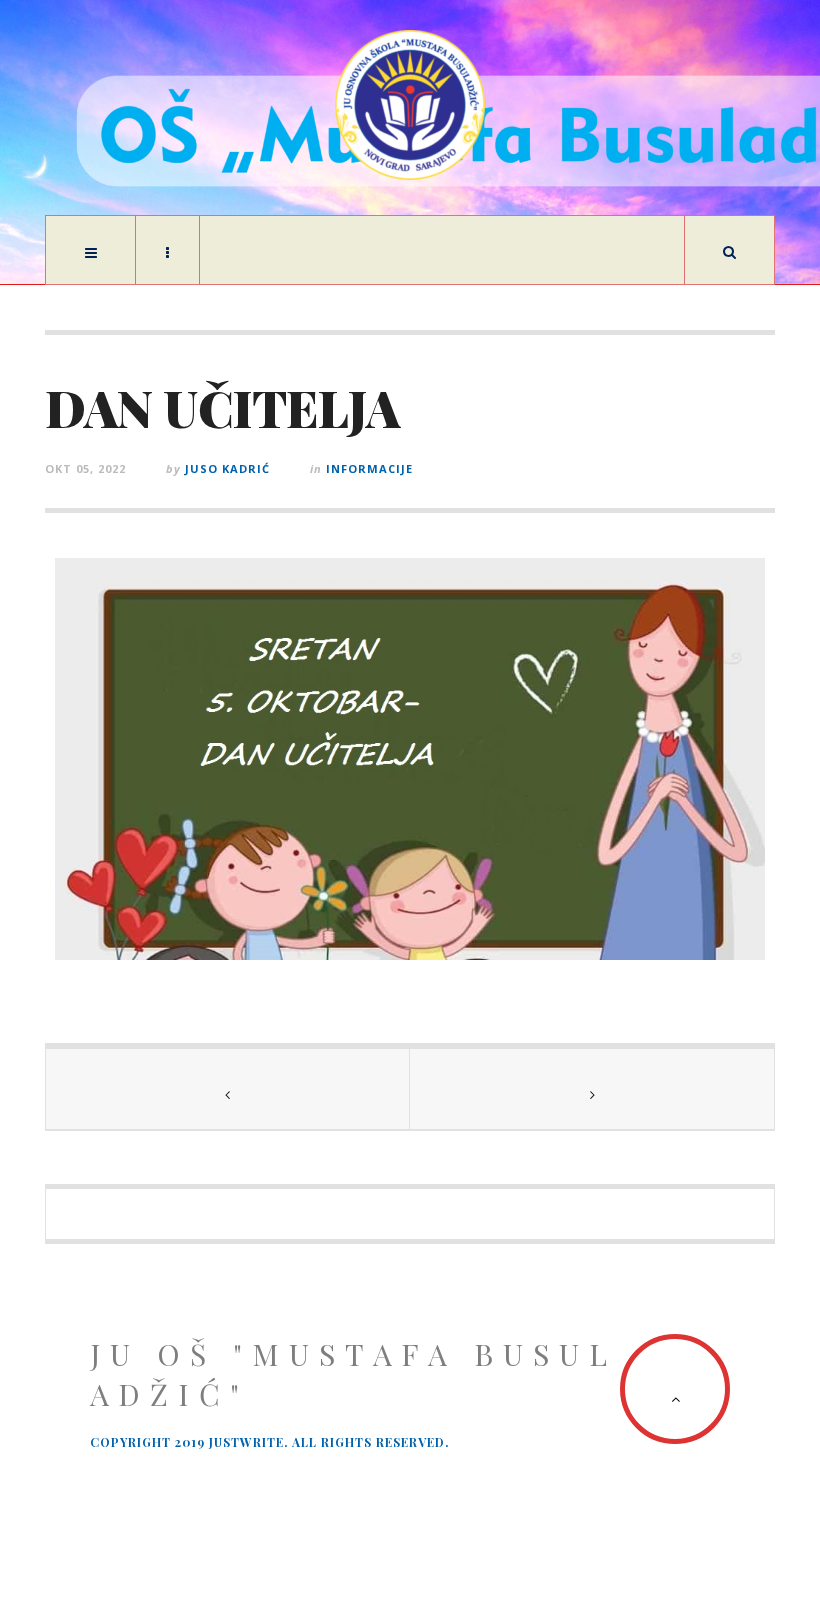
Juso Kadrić (227, 468)
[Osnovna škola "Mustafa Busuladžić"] (410, 105)
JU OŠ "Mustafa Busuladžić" (353, 1374)
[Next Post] (592, 1089)
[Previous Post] (228, 1089)
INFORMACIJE (369, 468)
